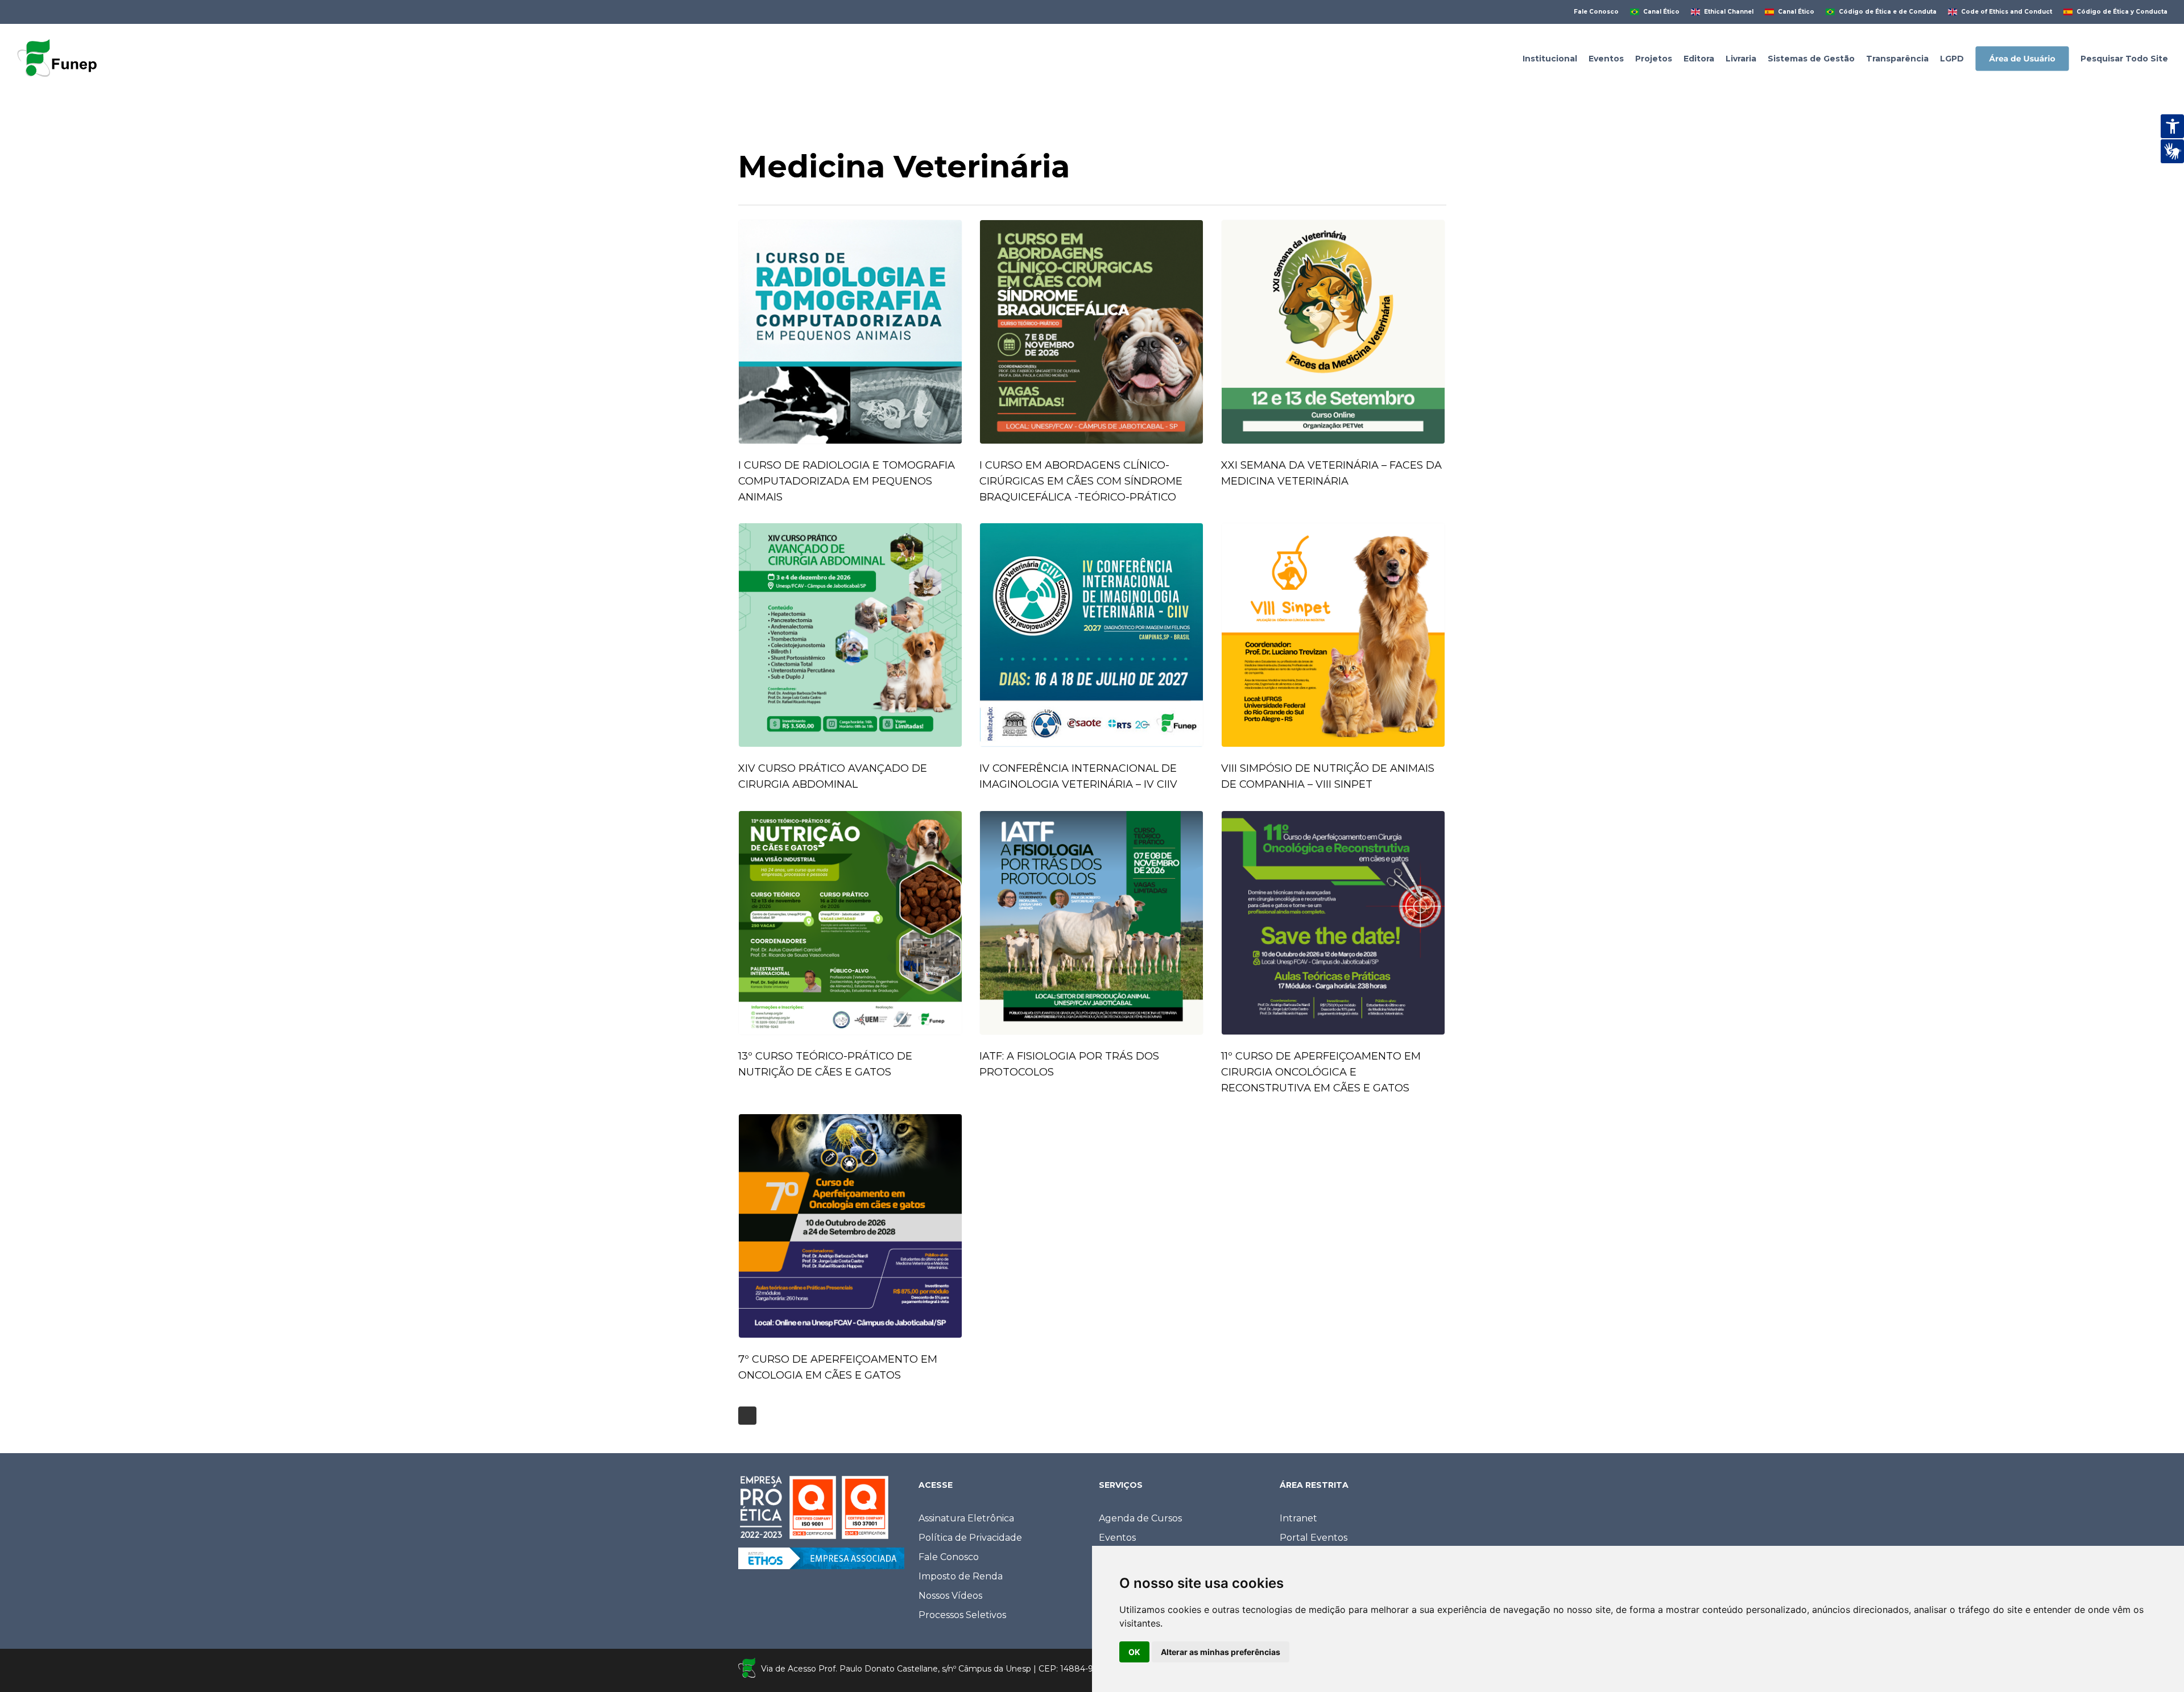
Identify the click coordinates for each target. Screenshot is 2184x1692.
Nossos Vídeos (950, 1596)
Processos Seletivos (962, 1615)
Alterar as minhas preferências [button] (1221, 1652)
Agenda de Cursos (1140, 1518)
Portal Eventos (1314, 1538)
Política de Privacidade (970, 1538)
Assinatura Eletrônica (966, 1518)
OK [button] (1134, 1652)
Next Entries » (747, 1416)
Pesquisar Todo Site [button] (2124, 59)
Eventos (1117, 1538)
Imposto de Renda (961, 1576)
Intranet (1298, 1518)
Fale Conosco (949, 1557)
